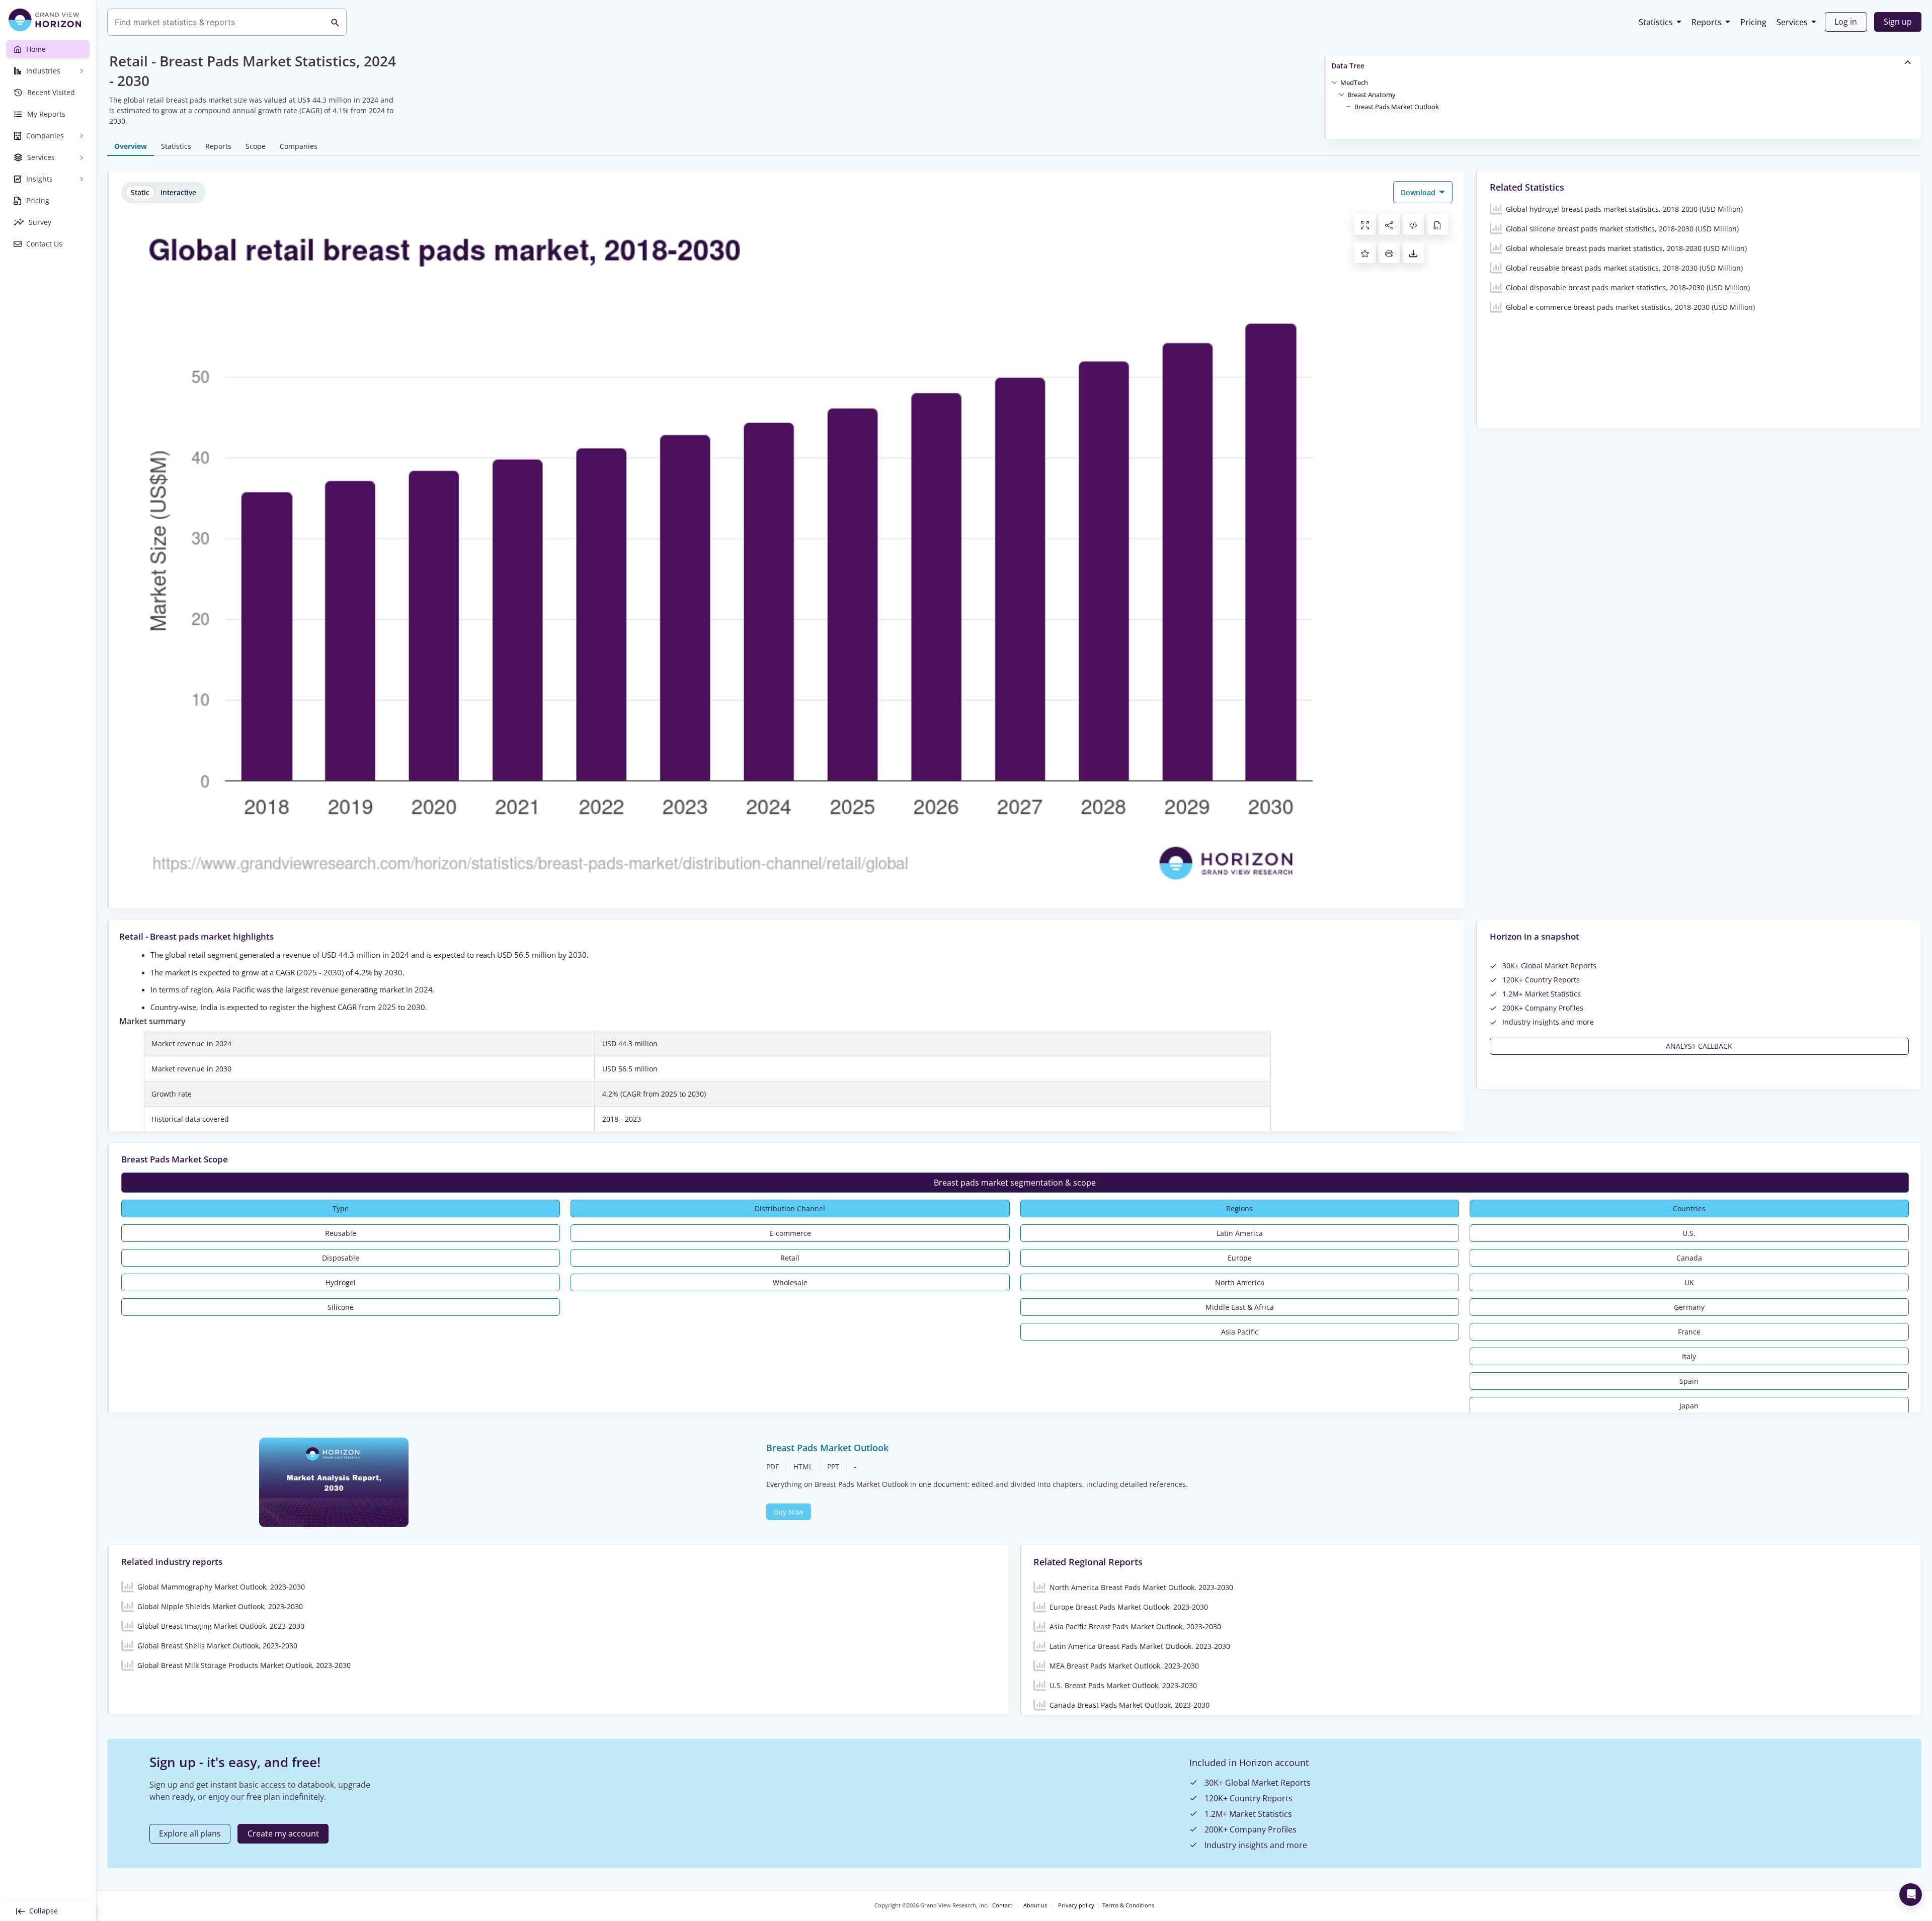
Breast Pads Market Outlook (1397, 107)
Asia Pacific (1240, 1332)
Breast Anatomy (1372, 95)
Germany (1689, 1307)
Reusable (341, 1233)
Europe (1240, 1258)
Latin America (1240, 1233)
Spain (1689, 1381)
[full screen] (1365, 224)
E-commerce (790, 1233)
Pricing (1753, 22)
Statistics (1656, 22)
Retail (790, 1258)
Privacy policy (1076, 1905)
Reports (1707, 22)
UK (1689, 1282)
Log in (1846, 22)
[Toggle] (1334, 82)
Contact (1002, 1905)
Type (341, 1208)
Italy (1689, 1356)
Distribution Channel (790, 1208)
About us (1035, 1905)
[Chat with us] (1911, 1895)
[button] (1354, 82)
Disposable (341, 1258)
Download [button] (1419, 192)
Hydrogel (341, 1282)
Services (1792, 22)
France (1689, 1332)
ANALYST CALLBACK (1699, 1046)
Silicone (341, 1307)
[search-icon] (335, 22)
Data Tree (1348, 66)
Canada (1689, 1258)
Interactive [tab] (178, 192)
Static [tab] (140, 192)
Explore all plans (190, 1833)
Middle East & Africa (1240, 1307)
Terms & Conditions (1128, 1905)
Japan (1689, 1406)
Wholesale (790, 1282)
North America (1240, 1282)
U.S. (1689, 1233)
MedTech (1354, 82)
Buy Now (789, 1512)
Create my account (283, 1833)
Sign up (1898, 22)
